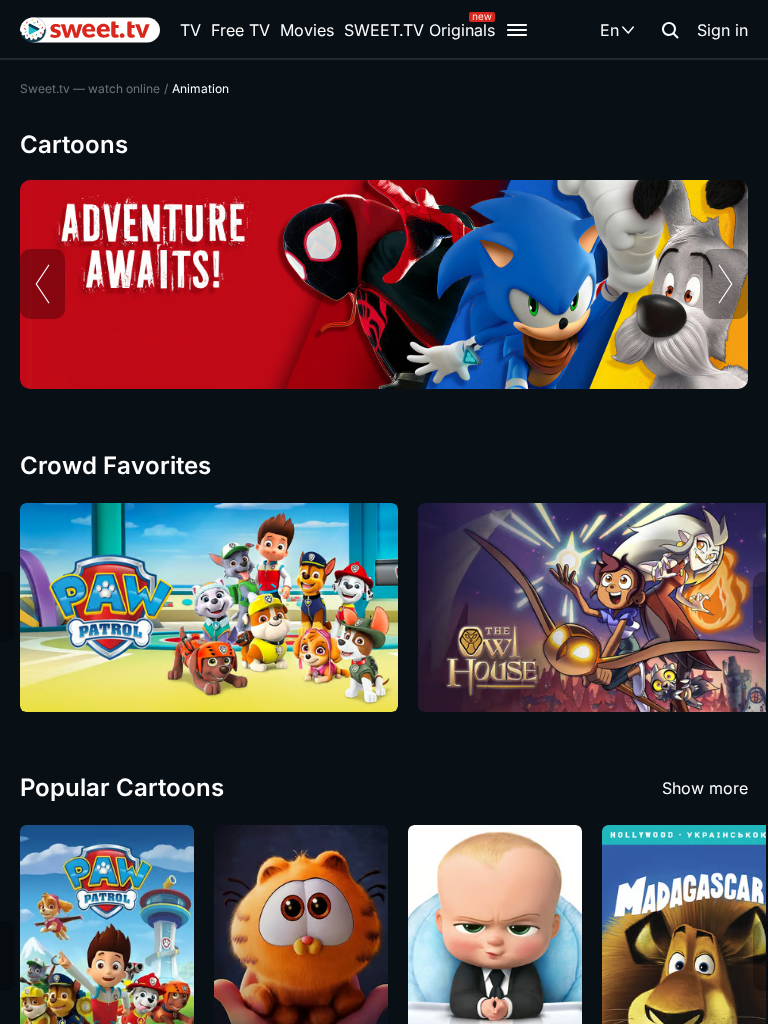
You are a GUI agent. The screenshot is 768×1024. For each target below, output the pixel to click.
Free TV (240, 30)
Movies (307, 30)
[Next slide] (725, 284)
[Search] (670, 30)
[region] (384, 284)
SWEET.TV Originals (419, 30)
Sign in (722, 30)
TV (190, 30)
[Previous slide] (42, 284)
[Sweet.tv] (90, 30)
